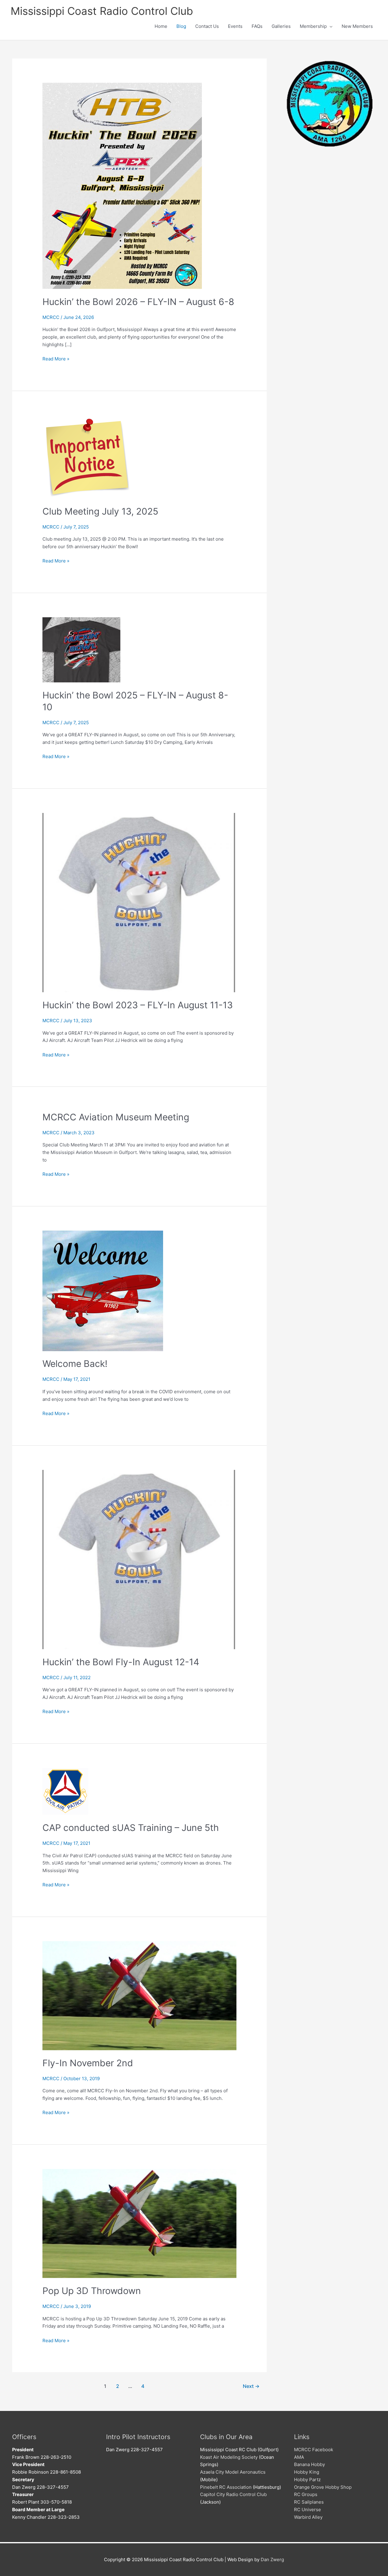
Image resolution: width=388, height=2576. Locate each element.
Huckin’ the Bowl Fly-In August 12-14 (121, 1662)
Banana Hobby (309, 2464)
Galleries (281, 26)
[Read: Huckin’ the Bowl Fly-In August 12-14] (139, 1559)
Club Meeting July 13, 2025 (100, 511)
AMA (299, 2457)
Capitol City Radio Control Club (233, 2494)
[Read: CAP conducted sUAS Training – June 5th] (65, 1791)
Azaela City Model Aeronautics (233, 2472)
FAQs (257, 26)
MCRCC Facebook (314, 2450)
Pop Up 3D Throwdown (92, 2291)
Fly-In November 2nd (88, 2063)
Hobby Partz (307, 2480)
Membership (313, 26)
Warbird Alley (308, 2517)
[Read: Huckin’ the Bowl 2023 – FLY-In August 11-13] (139, 902)
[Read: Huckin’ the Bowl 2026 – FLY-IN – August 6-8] (122, 186)
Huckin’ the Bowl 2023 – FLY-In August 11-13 (138, 1005)
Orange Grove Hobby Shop (323, 2487)
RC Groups (306, 2494)
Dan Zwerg (272, 2559)
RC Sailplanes (309, 2502)
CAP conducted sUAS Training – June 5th (131, 1828)
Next (251, 2386)
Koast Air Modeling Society (229, 2457)
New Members (357, 26)
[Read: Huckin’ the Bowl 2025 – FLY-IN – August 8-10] (81, 650)
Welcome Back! (75, 1364)
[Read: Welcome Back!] (103, 1290)
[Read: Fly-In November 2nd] (139, 1995)
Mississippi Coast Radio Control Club (102, 11)
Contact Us (207, 26)
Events (235, 26)
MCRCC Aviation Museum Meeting (116, 1117)
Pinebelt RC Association (226, 2487)
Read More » (56, 359)
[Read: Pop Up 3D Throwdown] (139, 2223)
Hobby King (307, 2472)
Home (161, 26)
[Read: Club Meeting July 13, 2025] (87, 457)
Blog (181, 26)
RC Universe (308, 2510)
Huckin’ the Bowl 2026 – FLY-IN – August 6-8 (138, 302)
